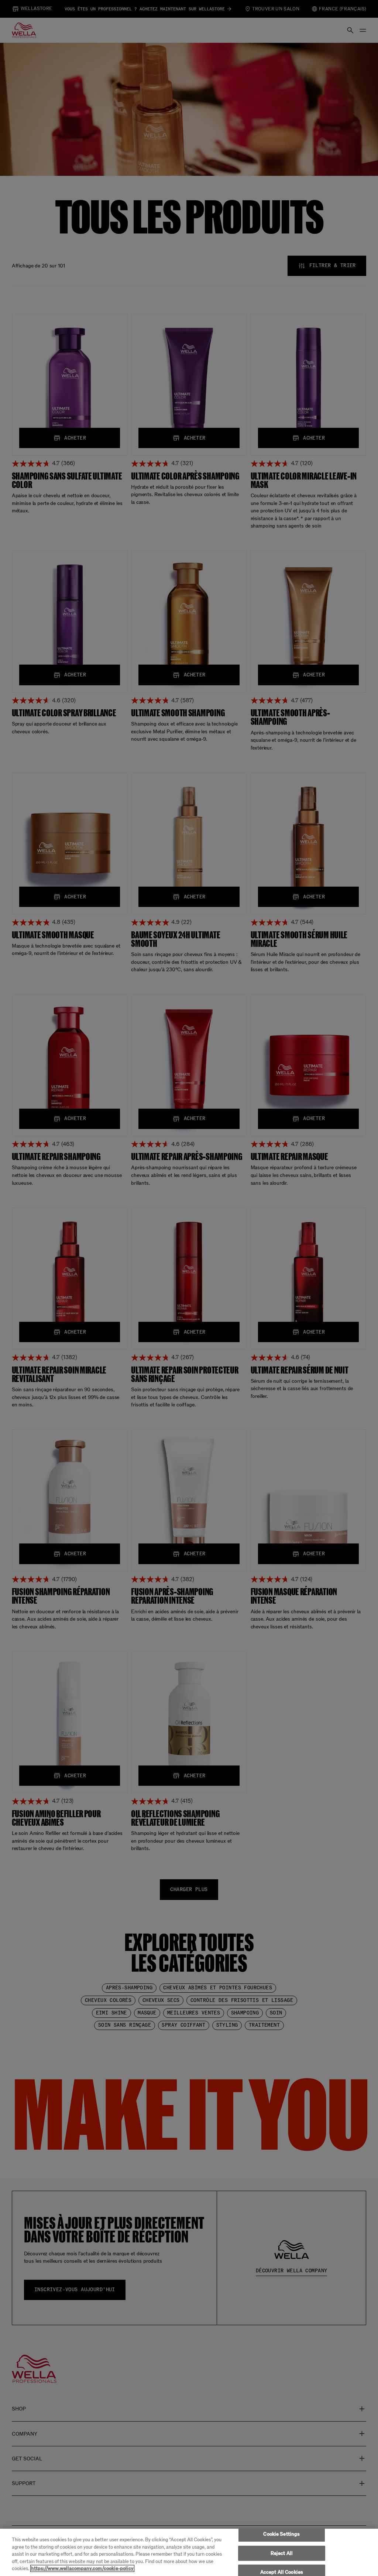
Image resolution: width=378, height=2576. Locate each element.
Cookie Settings (281, 2534)
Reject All (282, 2553)
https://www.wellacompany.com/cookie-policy (82, 2568)
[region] (189, 2552)
